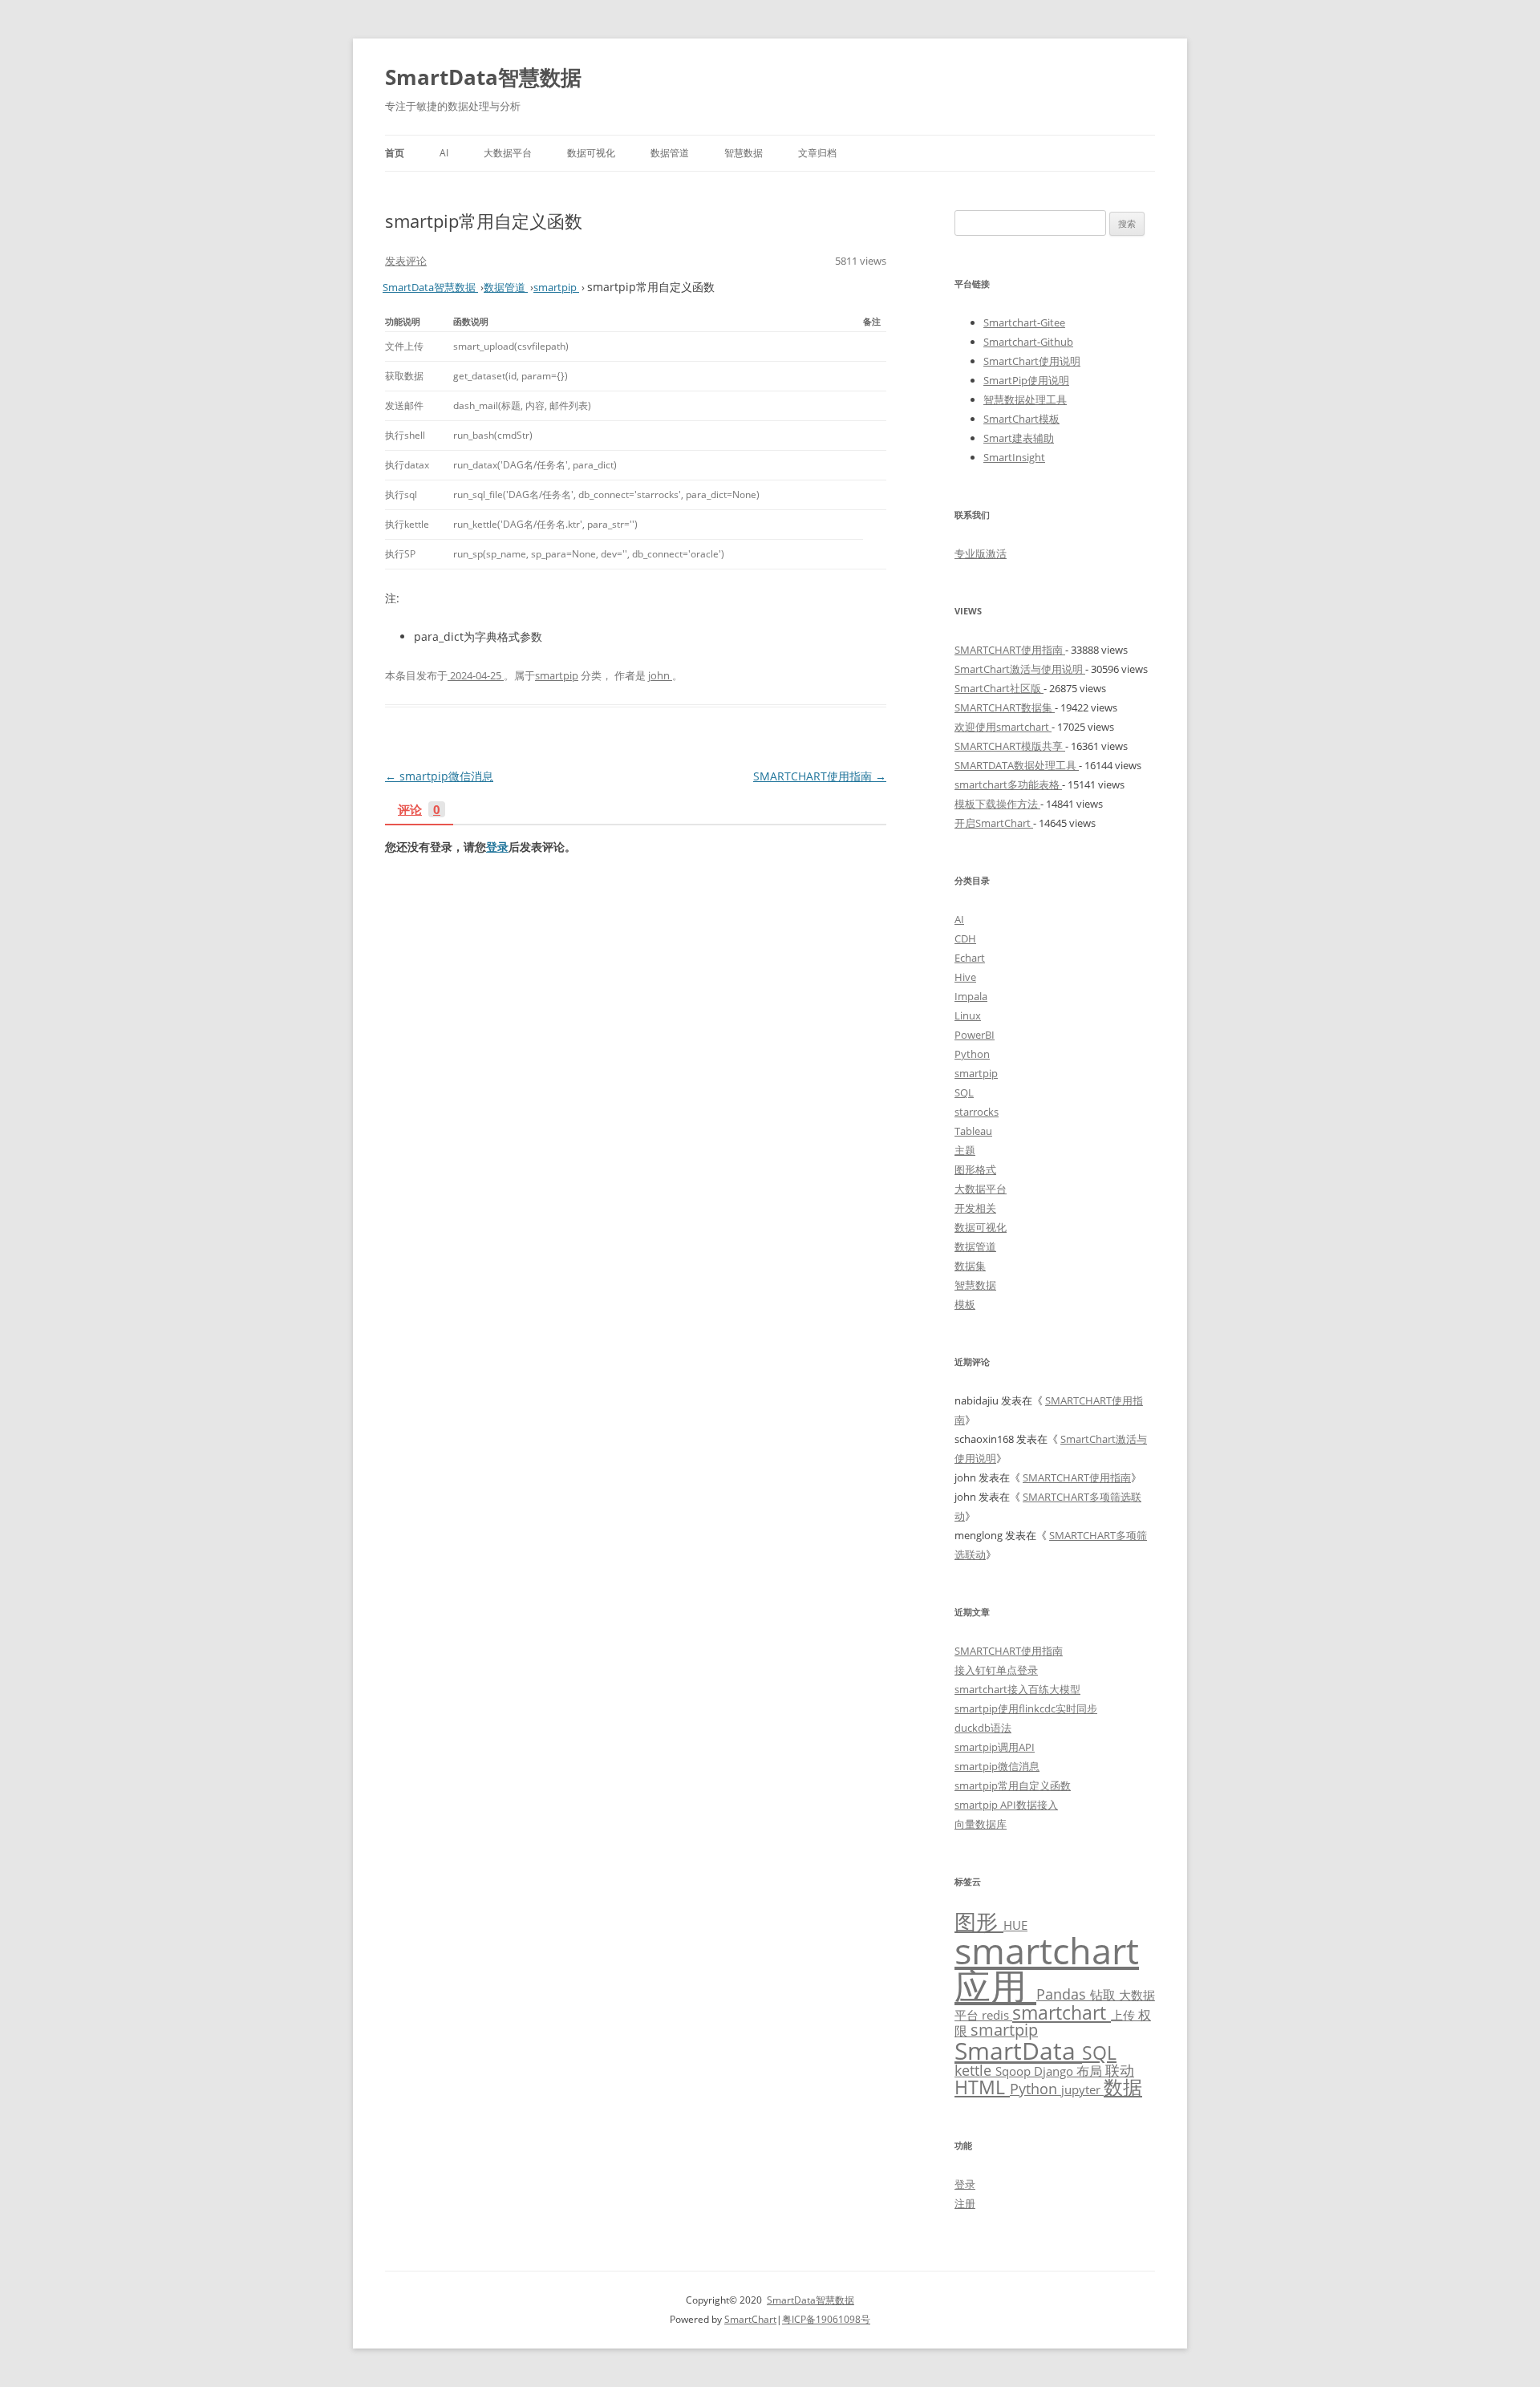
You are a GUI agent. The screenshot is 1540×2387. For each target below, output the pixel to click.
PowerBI (975, 1035)
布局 (1091, 2071)
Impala (971, 996)
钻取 (1104, 1994)
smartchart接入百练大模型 (1017, 1689)
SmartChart (750, 2319)
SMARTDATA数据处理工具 (1017, 765)
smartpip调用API (995, 1747)
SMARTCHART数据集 (1005, 707)
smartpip (557, 675)
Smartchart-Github (1028, 342)
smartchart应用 (1047, 1968)
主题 (965, 1150)
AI (444, 153)
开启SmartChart (994, 823)
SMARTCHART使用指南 (820, 776)
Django (1055, 2071)
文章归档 (817, 153)
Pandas (1063, 1994)
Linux (968, 1015)
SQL (964, 1092)
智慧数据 (744, 153)
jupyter (1082, 2089)
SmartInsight (1014, 457)
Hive (965, 977)
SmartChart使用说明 (1032, 361)
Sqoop (1015, 2071)
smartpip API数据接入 (1006, 1805)
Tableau (973, 1131)
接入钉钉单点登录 (996, 1670)
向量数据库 (981, 1824)
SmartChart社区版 (999, 688)
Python (972, 1054)
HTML (982, 2087)
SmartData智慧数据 (483, 77)
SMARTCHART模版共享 (1010, 746)
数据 (1123, 2087)
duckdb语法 (983, 1728)
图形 (979, 1921)
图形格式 (975, 1169)
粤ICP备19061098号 (826, 2319)
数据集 (970, 1266)
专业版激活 (981, 553)
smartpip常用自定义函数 (1013, 1785)
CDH (965, 938)
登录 (497, 847)
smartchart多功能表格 (1008, 784)
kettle (975, 2070)
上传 (1125, 2015)
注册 (965, 2203)
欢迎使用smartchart (1003, 727)
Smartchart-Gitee (1024, 322)
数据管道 (670, 153)
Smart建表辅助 (1019, 438)
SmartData (1018, 2050)
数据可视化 (591, 153)
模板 (965, 1304)
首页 (395, 153)
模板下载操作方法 (997, 804)
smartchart (1062, 2013)
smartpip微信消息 (439, 776)
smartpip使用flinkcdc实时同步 (1026, 1708)
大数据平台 (508, 153)
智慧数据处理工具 (1025, 399)
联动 (1120, 2070)
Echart (970, 958)
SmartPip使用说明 (1026, 380)
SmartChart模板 (1021, 419)
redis (997, 2015)
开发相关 (975, 1208)
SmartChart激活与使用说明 (1020, 669)
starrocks (977, 1112)
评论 (419, 811)
